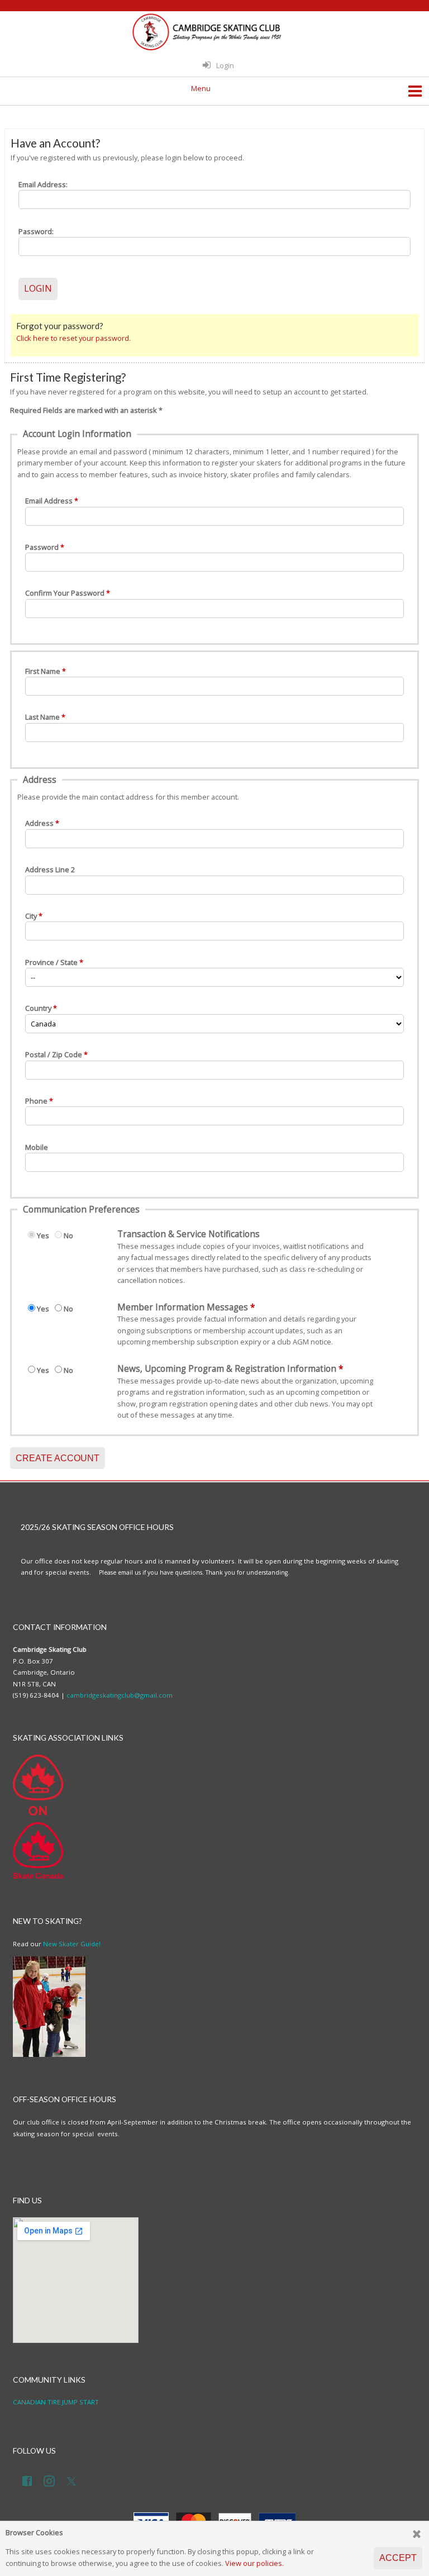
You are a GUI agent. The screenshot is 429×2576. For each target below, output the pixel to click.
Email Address (49, 501)
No (68, 1235)
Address (39, 823)
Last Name (42, 717)
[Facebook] (29, 2479)
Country (38, 1008)
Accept (398, 2558)
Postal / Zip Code (54, 1054)
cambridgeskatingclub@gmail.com (120, 1695)
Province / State (51, 962)
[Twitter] (74, 2479)
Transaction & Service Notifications (189, 1234)
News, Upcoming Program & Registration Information (227, 1369)
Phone (36, 1101)
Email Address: (43, 184)
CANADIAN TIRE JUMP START (56, 2402)
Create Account (58, 1458)
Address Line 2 (50, 869)
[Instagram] (51, 2479)
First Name (43, 671)
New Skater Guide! (72, 1944)
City (31, 916)
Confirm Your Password (65, 593)
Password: (36, 231)
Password (42, 547)
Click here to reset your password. (73, 338)
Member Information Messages (183, 1308)
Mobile (37, 1147)
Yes (43, 1235)
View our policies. (254, 2563)
